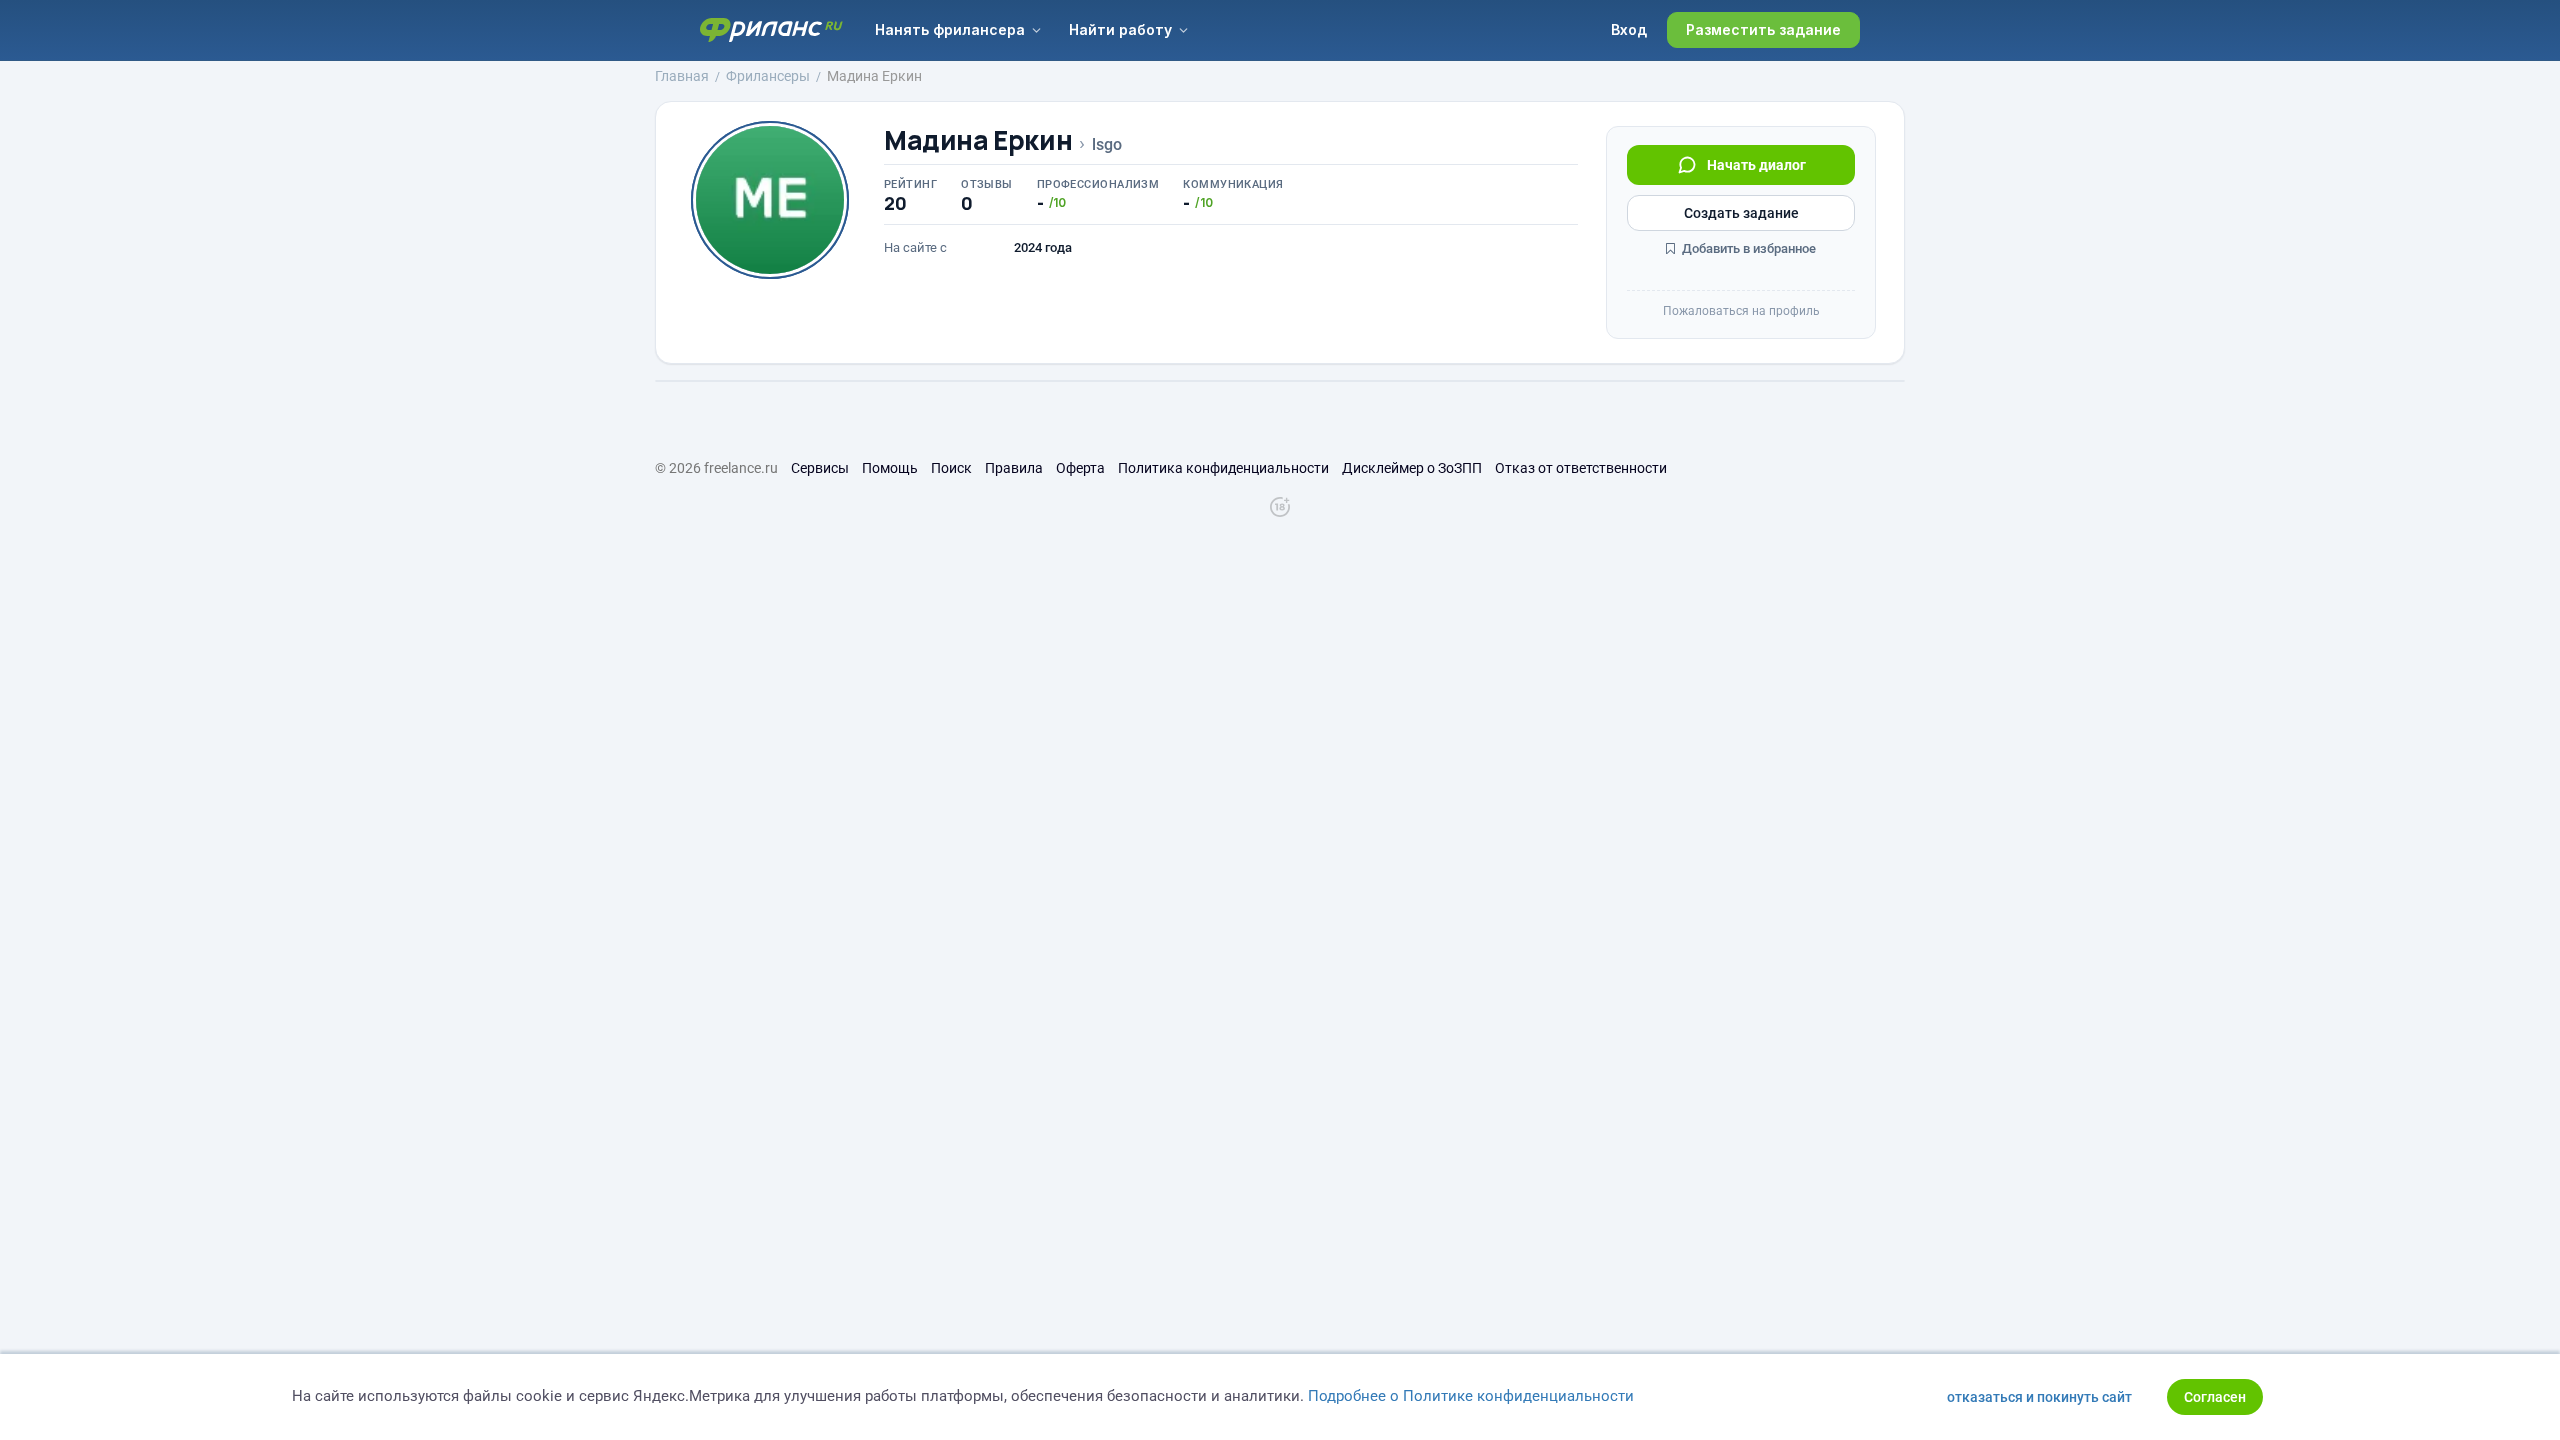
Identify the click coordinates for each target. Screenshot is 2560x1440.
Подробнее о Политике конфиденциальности (1471, 1396)
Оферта (1080, 468)
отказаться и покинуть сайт (2039, 1397)
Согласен (2215, 1397)
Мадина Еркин (978, 140)
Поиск (951, 468)
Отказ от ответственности (1581, 468)
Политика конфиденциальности (1223, 468)
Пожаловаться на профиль (1741, 311)
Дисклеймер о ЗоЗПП (1412, 468)
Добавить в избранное (1747, 248)
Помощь (890, 468)
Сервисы (820, 468)
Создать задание (1741, 213)
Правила (1014, 468)
